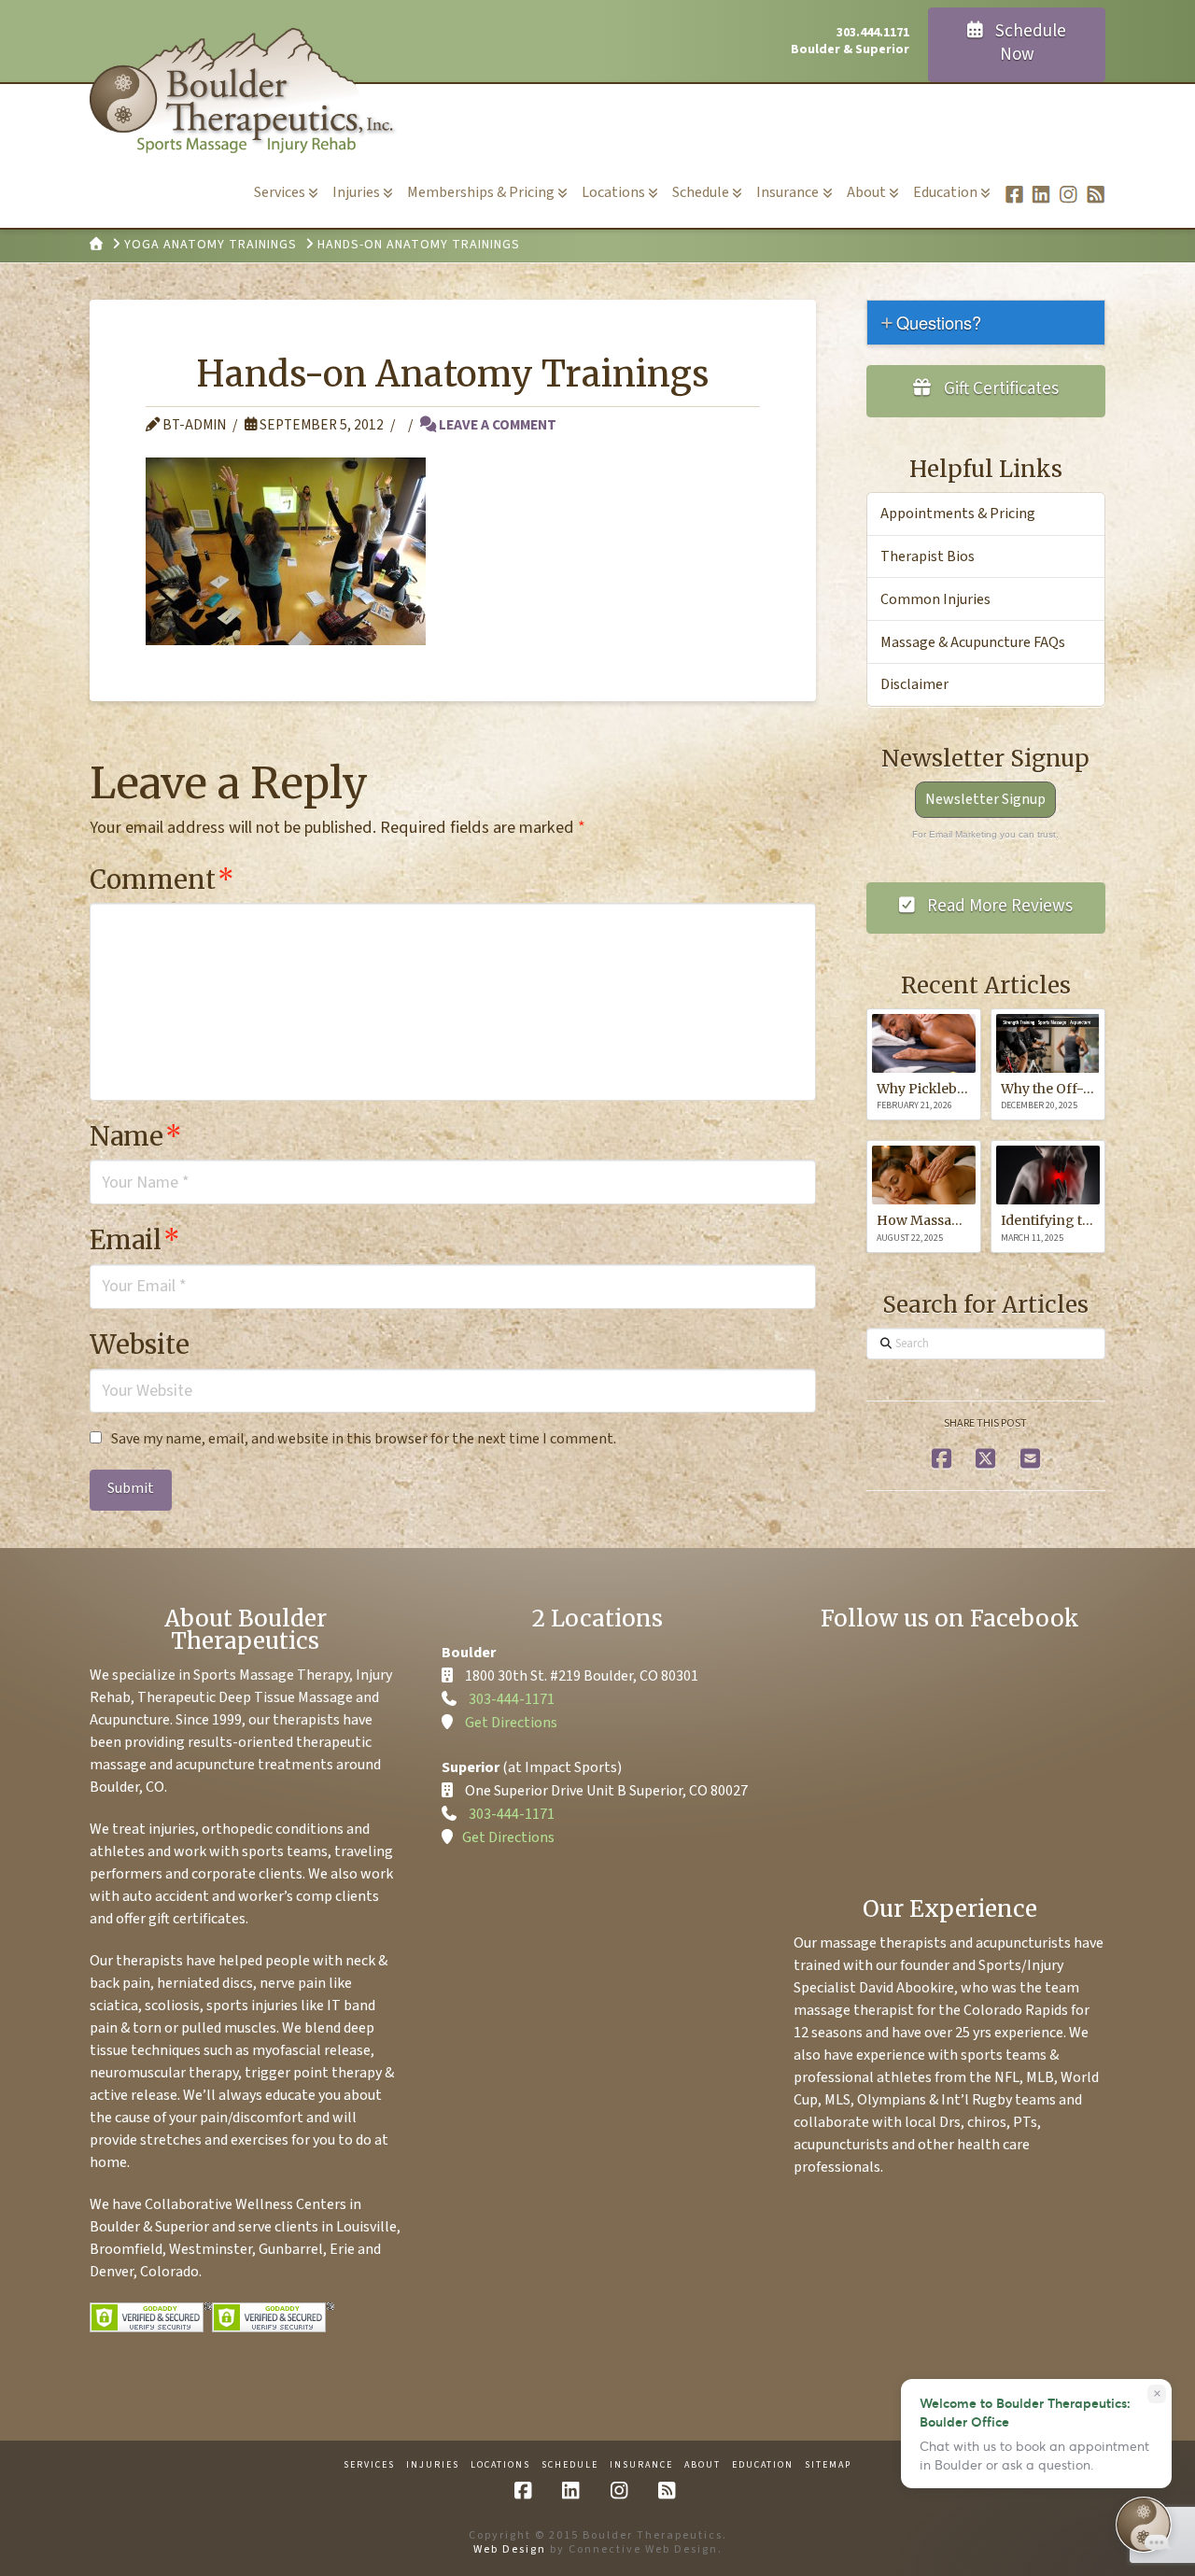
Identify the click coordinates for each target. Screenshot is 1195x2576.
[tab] (986, 323)
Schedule (570, 2465)
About (703, 2465)
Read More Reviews (998, 906)
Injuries (433, 2465)
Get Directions (511, 1723)
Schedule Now (1029, 43)
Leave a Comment (496, 425)
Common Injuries (935, 599)
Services (369, 2465)
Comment (162, 880)
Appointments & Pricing (958, 514)
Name (136, 1136)
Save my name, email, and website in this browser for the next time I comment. (364, 1439)
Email (135, 1240)
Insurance (641, 2465)
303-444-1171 (512, 1699)
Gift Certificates (999, 389)
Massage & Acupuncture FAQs (973, 642)
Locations (500, 2465)
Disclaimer (914, 684)
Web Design (510, 2549)
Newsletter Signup (985, 799)
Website (140, 1344)
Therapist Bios (928, 556)
